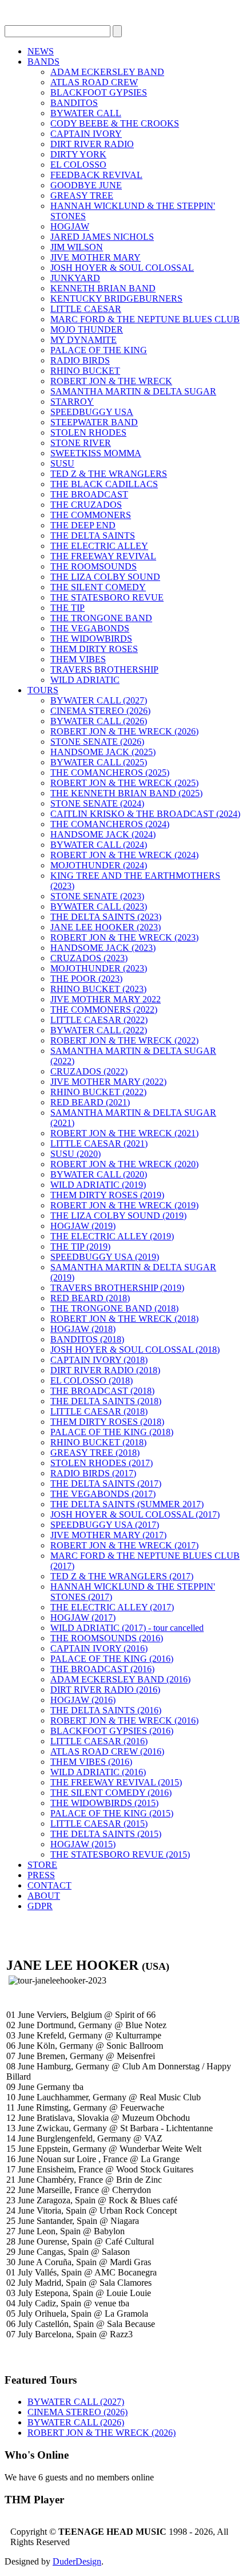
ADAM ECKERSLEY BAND (107, 72)
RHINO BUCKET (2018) (98, 1442)
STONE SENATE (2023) (97, 896)
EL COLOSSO (78, 165)
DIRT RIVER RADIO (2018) (105, 1370)
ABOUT (44, 1896)
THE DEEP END (83, 525)
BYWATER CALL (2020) (99, 1174)
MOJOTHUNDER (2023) (99, 968)
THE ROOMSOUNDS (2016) (107, 1638)
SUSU (62, 463)
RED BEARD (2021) (90, 1102)
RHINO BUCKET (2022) (98, 1092)
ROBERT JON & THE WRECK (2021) (124, 1133)
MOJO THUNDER (87, 329)
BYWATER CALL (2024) (99, 845)
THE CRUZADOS (86, 505)
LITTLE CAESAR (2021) (99, 1143)
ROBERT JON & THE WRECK (111, 381)
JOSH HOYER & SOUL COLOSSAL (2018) (135, 1350)
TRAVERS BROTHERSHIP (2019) (117, 1288)
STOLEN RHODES (88, 432)
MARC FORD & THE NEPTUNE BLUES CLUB (145, 319)
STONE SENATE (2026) (97, 742)
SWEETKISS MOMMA (96, 453)
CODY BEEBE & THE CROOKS (115, 123)
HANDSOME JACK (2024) (103, 834)
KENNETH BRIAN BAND (103, 288)
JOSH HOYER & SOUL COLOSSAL (122, 268)
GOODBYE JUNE (86, 185)
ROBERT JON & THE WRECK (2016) (124, 1720)
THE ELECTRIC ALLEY (99, 546)
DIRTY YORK (78, 154)
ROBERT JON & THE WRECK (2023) (124, 937)
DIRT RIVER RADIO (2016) (105, 1690)
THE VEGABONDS (90, 628)
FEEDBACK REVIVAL (96, 175)
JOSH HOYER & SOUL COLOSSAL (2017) (135, 1514)
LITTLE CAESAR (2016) (99, 1741)
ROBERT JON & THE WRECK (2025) (124, 783)
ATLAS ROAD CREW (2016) (107, 1751)
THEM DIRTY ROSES (94, 649)
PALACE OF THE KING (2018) (112, 1432)
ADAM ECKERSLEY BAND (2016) (120, 1679)
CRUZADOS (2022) (89, 1071)
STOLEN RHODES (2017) (102, 1463)
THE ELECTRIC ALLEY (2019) (112, 1236)
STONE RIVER (81, 443)
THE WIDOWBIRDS (91, 639)
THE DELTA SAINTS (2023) (106, 917)
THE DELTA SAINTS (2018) (106, 1401)
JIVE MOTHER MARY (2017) (108, 1535)
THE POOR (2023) (86, 979)
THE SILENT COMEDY (98, 587)
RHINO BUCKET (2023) (98, 989)
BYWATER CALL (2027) (99, 700)
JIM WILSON (77, 247)
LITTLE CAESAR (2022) (99, 1020)
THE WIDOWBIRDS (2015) (104, 1803)
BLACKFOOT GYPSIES (99, 92)
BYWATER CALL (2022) (99, 1030)
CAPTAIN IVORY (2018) (99, 1360)
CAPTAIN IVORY (86, 134)
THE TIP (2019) (80, 1246)
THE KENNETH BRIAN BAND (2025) (126, 793)
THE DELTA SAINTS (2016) (106, 1710)
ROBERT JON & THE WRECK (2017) (124, 1545)
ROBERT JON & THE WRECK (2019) (124, 1205)
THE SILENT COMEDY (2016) (111, 1793)
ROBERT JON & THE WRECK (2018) (124, 1319)
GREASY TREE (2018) (95, 1453)
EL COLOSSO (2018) (92, 1380)
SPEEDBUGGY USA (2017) (105, 1525)
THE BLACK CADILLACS (104, 484)
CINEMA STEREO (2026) (100, 711)
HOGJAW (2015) (83, 1844)
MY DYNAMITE (84, 340)
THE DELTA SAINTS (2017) (106, 1483)
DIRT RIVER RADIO (92, 144)
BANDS (43, 62)
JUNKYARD (75, 278)
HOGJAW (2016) (83, 1700)
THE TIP (68, 608)
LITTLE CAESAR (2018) (99, 1411)
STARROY (72, 402)
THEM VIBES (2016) (91, 1762)
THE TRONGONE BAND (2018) (114, 1308)
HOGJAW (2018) (83, 1329)
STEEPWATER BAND (94, 422)
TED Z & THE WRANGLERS (109, 474)
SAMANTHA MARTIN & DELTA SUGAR (133, 391)
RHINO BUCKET (85, 371)
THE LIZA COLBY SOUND (105, 577)
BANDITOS (74, 103)
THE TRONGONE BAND (101, 618)
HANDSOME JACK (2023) (103, 948)
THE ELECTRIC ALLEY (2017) (112, 1607)
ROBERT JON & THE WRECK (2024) (124, 855)
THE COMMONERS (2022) (104, 1010)
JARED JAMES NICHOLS (102, 237)
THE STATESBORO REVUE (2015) (120, 1854)
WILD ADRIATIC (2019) (98, 1185)
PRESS (41, 1875)
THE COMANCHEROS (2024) (110, 824)
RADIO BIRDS (80, 360)
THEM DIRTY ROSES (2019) (107, 1195)
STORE (42, 1865)
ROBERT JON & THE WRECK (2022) (124, 1040)
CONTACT (49, 1885)
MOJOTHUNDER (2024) (99, 865)
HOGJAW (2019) (83, 1226)
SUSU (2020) (76, 1154)
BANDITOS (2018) (87, 1339)
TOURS (43, 690)
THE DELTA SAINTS (93, 536)
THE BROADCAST (89, 494)
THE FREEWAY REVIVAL (103, 556)
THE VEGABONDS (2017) (103, 1494)
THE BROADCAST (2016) (102, 1669)
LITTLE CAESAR (86, 309)
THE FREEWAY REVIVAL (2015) (116, 1782)
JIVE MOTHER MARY (96, 257)
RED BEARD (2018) (90, 1298)
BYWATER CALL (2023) (99, 906)
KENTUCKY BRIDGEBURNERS (116, 299)
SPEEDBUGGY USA (92, 412)
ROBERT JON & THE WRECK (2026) (124, 731)
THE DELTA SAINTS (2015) (106, 1834)
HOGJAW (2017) (83, 1617)
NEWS (41, 51)
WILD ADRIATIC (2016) (98, 1772)
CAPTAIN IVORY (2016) (99, 1648)
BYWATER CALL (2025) (99, 762)
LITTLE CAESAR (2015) (99, 1824)
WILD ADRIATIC (85, 680)
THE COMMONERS (91, 515)
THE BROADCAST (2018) (102, 1391)
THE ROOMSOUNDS (94, 566)
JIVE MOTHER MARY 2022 (106, 999)
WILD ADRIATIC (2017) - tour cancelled (127, 1628)
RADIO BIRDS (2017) (93, 1473)
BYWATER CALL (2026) (99, 721)
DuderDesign (77, 2561)
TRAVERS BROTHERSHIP (104, 669)
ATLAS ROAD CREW (94, 82)
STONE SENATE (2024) (97, 803)
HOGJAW (70, 226)
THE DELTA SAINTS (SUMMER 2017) (127, 1504)
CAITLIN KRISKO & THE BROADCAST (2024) (145, 814)
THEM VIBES (78, 659)
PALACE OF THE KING (99, 350)
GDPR (40, 1906)
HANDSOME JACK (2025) (103, 752)
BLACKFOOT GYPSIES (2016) (112, 1731)
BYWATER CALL (86, 113)
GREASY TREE (82, 195)
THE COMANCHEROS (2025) (110, 773)
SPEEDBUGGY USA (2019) (105, 1257)
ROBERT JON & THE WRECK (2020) (124, 1164)
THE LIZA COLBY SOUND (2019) (118, 1216)
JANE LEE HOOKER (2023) (106, 927)
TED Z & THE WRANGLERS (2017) (122, 1576)
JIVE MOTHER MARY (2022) (108, 1082)
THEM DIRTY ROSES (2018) (107, 1422)
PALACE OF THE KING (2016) (112, 1659)
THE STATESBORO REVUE (107, 597)
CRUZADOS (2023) (89, 958)
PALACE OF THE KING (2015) (112, 1813)
